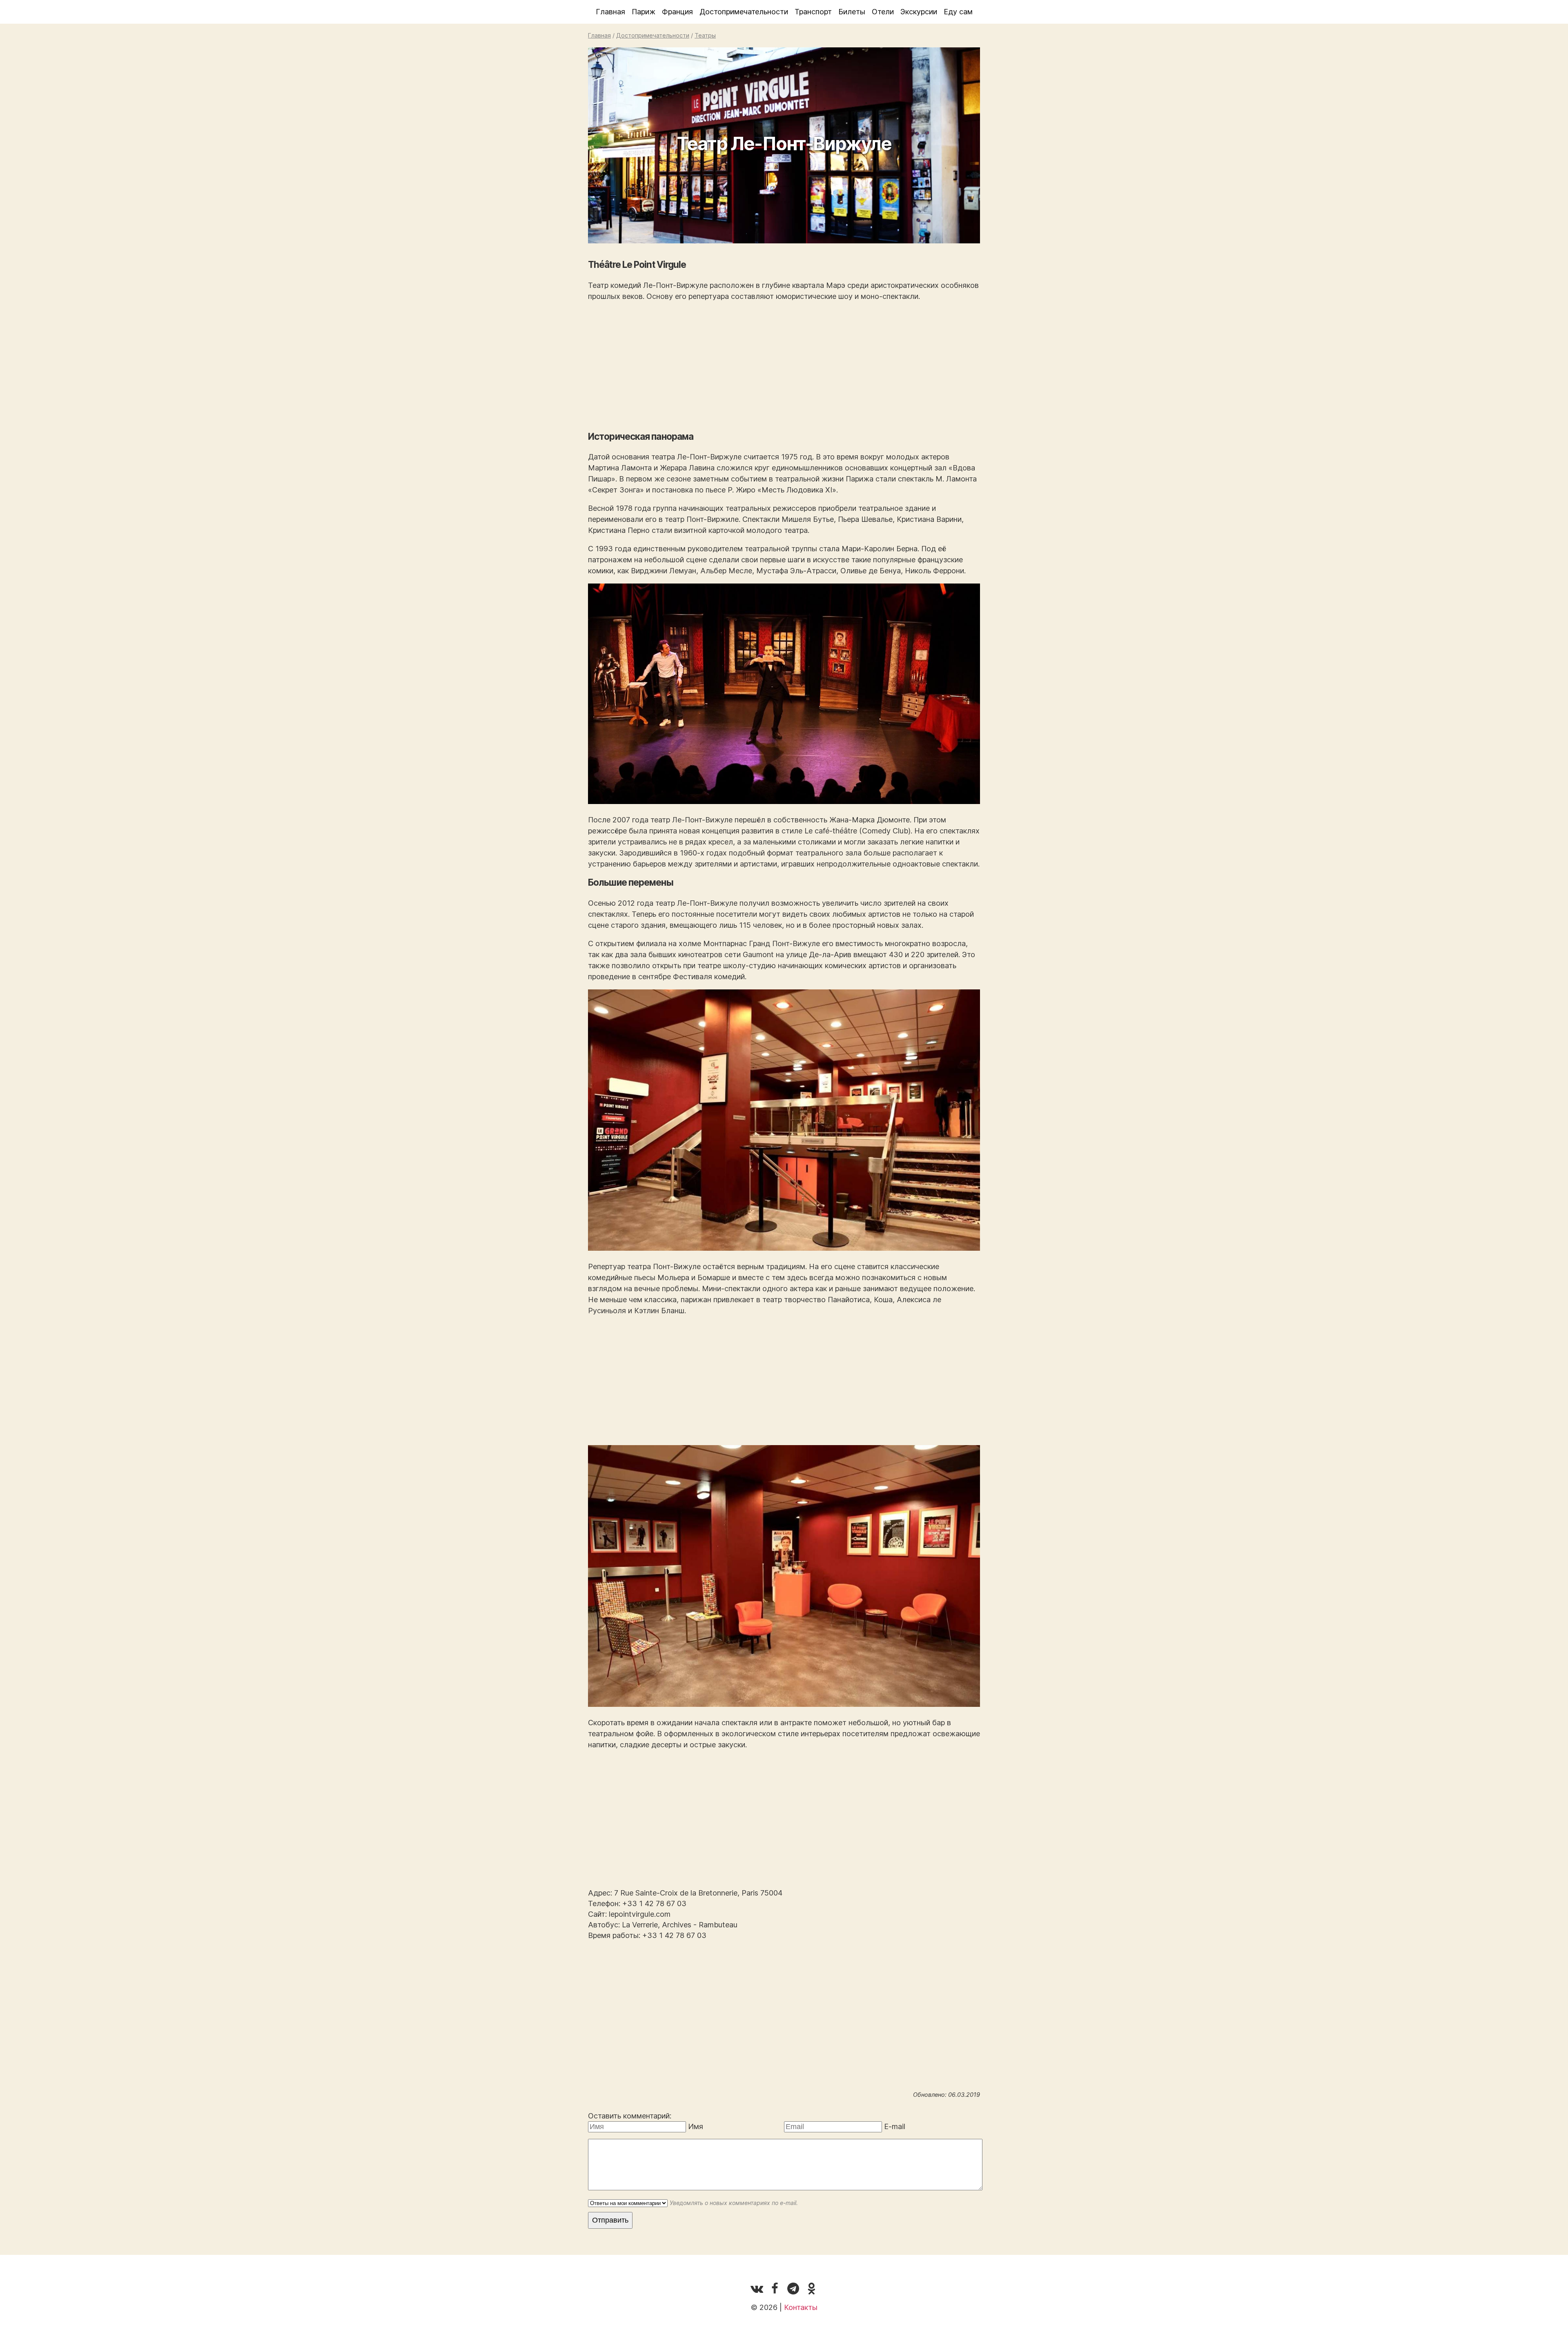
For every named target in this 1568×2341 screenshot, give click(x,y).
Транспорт (813, 12)
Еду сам (958, 12)
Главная (610, 12)
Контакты (801, 2307)
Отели (883, 12)
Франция (677, 12)
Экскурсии (919, 12)
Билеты (852, 12)
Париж (644, 12)
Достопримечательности (744, 12)
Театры (705, 35)
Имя (696, 2126)
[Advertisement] (784, 366)
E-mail (895, 2126)
